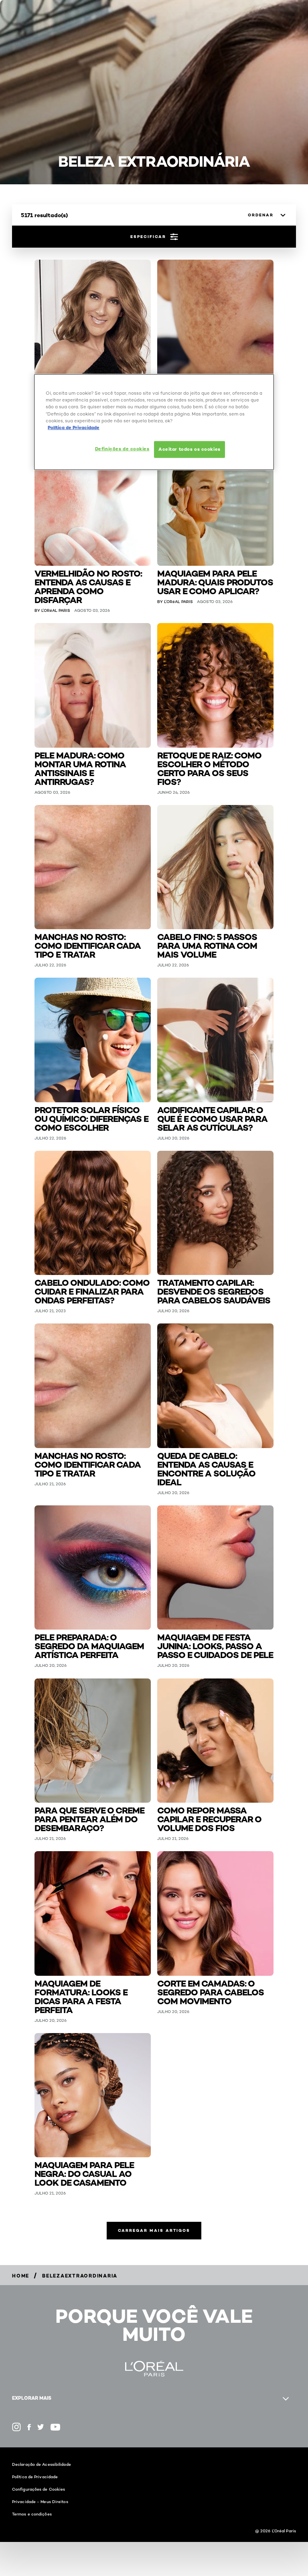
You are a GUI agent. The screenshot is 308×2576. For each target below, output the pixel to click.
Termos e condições (32, 2514)
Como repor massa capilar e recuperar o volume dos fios (209, 1819)
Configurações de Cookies (38, 2489)
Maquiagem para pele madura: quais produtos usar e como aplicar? (215, 582)
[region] (154, 422)
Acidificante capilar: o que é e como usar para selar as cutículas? (212, 1118)
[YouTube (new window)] (55, 2427)
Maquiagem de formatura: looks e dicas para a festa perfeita (81, 1996)
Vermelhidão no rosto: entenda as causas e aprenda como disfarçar (88, 586)
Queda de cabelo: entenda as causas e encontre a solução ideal (206, 1468)
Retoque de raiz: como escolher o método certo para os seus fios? (209, 768)
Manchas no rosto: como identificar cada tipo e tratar (88, 945)
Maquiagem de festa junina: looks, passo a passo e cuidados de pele (215, 1645)
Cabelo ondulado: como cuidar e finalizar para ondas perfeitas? (92, 1291)
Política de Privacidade (35, 2477)
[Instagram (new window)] (16, 2427)
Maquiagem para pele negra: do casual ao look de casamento (84, 2173)
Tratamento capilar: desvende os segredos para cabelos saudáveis (214, 1291)
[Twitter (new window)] (41, 2427)
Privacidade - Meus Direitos (40, 2501)
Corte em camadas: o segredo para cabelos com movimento (211, 1992)
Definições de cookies (122, 448)
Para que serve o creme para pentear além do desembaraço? (89, 1819)
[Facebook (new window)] (29, 2427)
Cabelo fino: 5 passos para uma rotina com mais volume (207, 945)
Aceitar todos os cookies (189, 449)
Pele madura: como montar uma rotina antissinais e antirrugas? (80, 768)
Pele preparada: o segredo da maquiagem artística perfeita (89, 1645)
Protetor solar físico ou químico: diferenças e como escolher (91, 1118)
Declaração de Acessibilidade (42, 2464)
